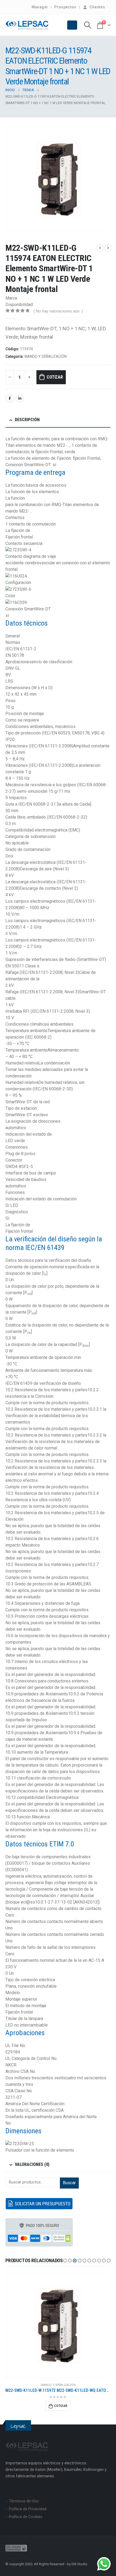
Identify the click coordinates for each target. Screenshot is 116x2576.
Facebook (10, 398)
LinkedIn (20, 398)
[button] (65, 2261)
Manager (40, 7)
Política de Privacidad (28, 2509)
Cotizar (55, 377)
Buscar (69, 2183)
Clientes (97, 7)
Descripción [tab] (27, 420)
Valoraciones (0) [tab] (32, 2164)
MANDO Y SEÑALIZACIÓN (46, 356)
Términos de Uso (24, 2501)
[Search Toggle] (88, 25)
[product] (58, 2326)
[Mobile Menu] (72, 25)
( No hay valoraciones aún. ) (58, 311)
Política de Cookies (26, 2517)
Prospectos (65, 7)
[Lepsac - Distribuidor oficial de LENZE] (27, 25)
